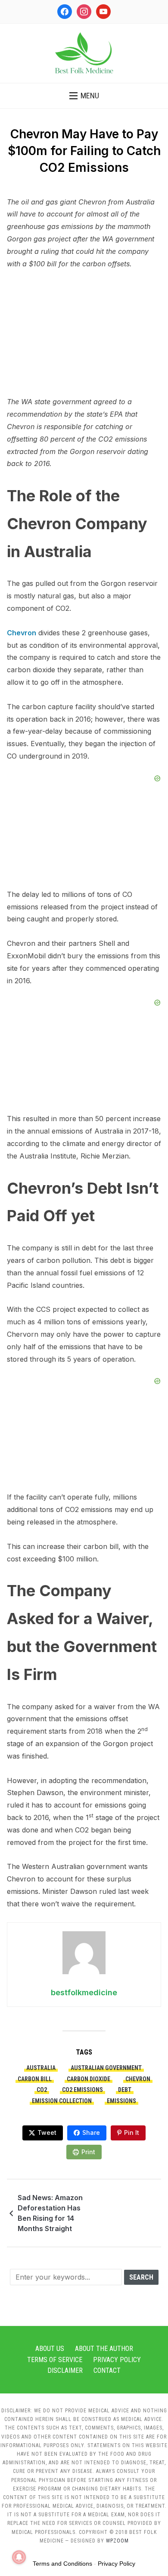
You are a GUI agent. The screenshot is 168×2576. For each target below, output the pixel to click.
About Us (50, 2349)
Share (91, 2132)
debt (125, 2090)
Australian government (106, 2068)
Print (88, 2152)
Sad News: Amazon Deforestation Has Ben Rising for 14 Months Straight (50, 2213)
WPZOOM (117, 2541)
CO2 (42, 2090)
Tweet (47, 2132)
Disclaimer (65, 2370)
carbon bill (35, 2079)
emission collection (62, 2101)
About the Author (104, 2349)
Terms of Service (55, 2360)
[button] (84, 96)
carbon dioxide (89, 2079)
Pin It (132, 2132)
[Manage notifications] (19, 2557)
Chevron (22, 633)
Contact (107, 2370)
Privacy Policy (117, 2360)
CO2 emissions (82, 2090)
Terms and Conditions (62, 2564)
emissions (121, 2101)
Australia (41, 2068)
